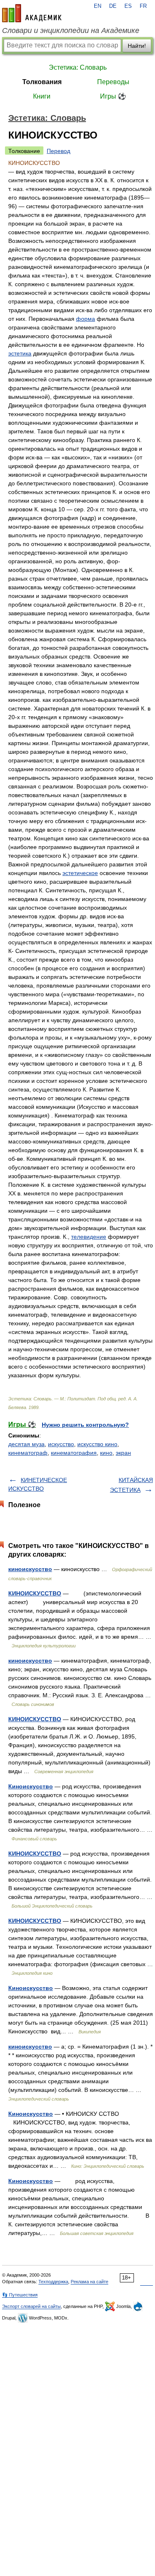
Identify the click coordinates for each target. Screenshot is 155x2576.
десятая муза (26, 1444)
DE (113, 6)
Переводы (113, 82)
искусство (61, 1444)
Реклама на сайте (89, 2282)
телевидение (89, 1237)
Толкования (42, 82)
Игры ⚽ (113, 96)
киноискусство (30, 1569)
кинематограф (28, 1453)
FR (143, 6)
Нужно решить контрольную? (85, 1425)
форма (86, 319)
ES (128, 6)
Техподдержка (53, 2282)
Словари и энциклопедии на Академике (71, 31)
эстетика (20, 353)
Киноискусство (31, 1786)
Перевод (58, 151)
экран (123, 1453)
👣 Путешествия (20, 2295)
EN (98, 6)
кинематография (74, 1453)
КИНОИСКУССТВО (35, 1593)
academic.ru (32, 13)
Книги (42, 96)
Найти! (137, 46)
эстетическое (80, 873)
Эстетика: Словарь (78, 67)
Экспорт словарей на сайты (31, 2306)
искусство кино (97, 1444)
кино (106, 1453)
